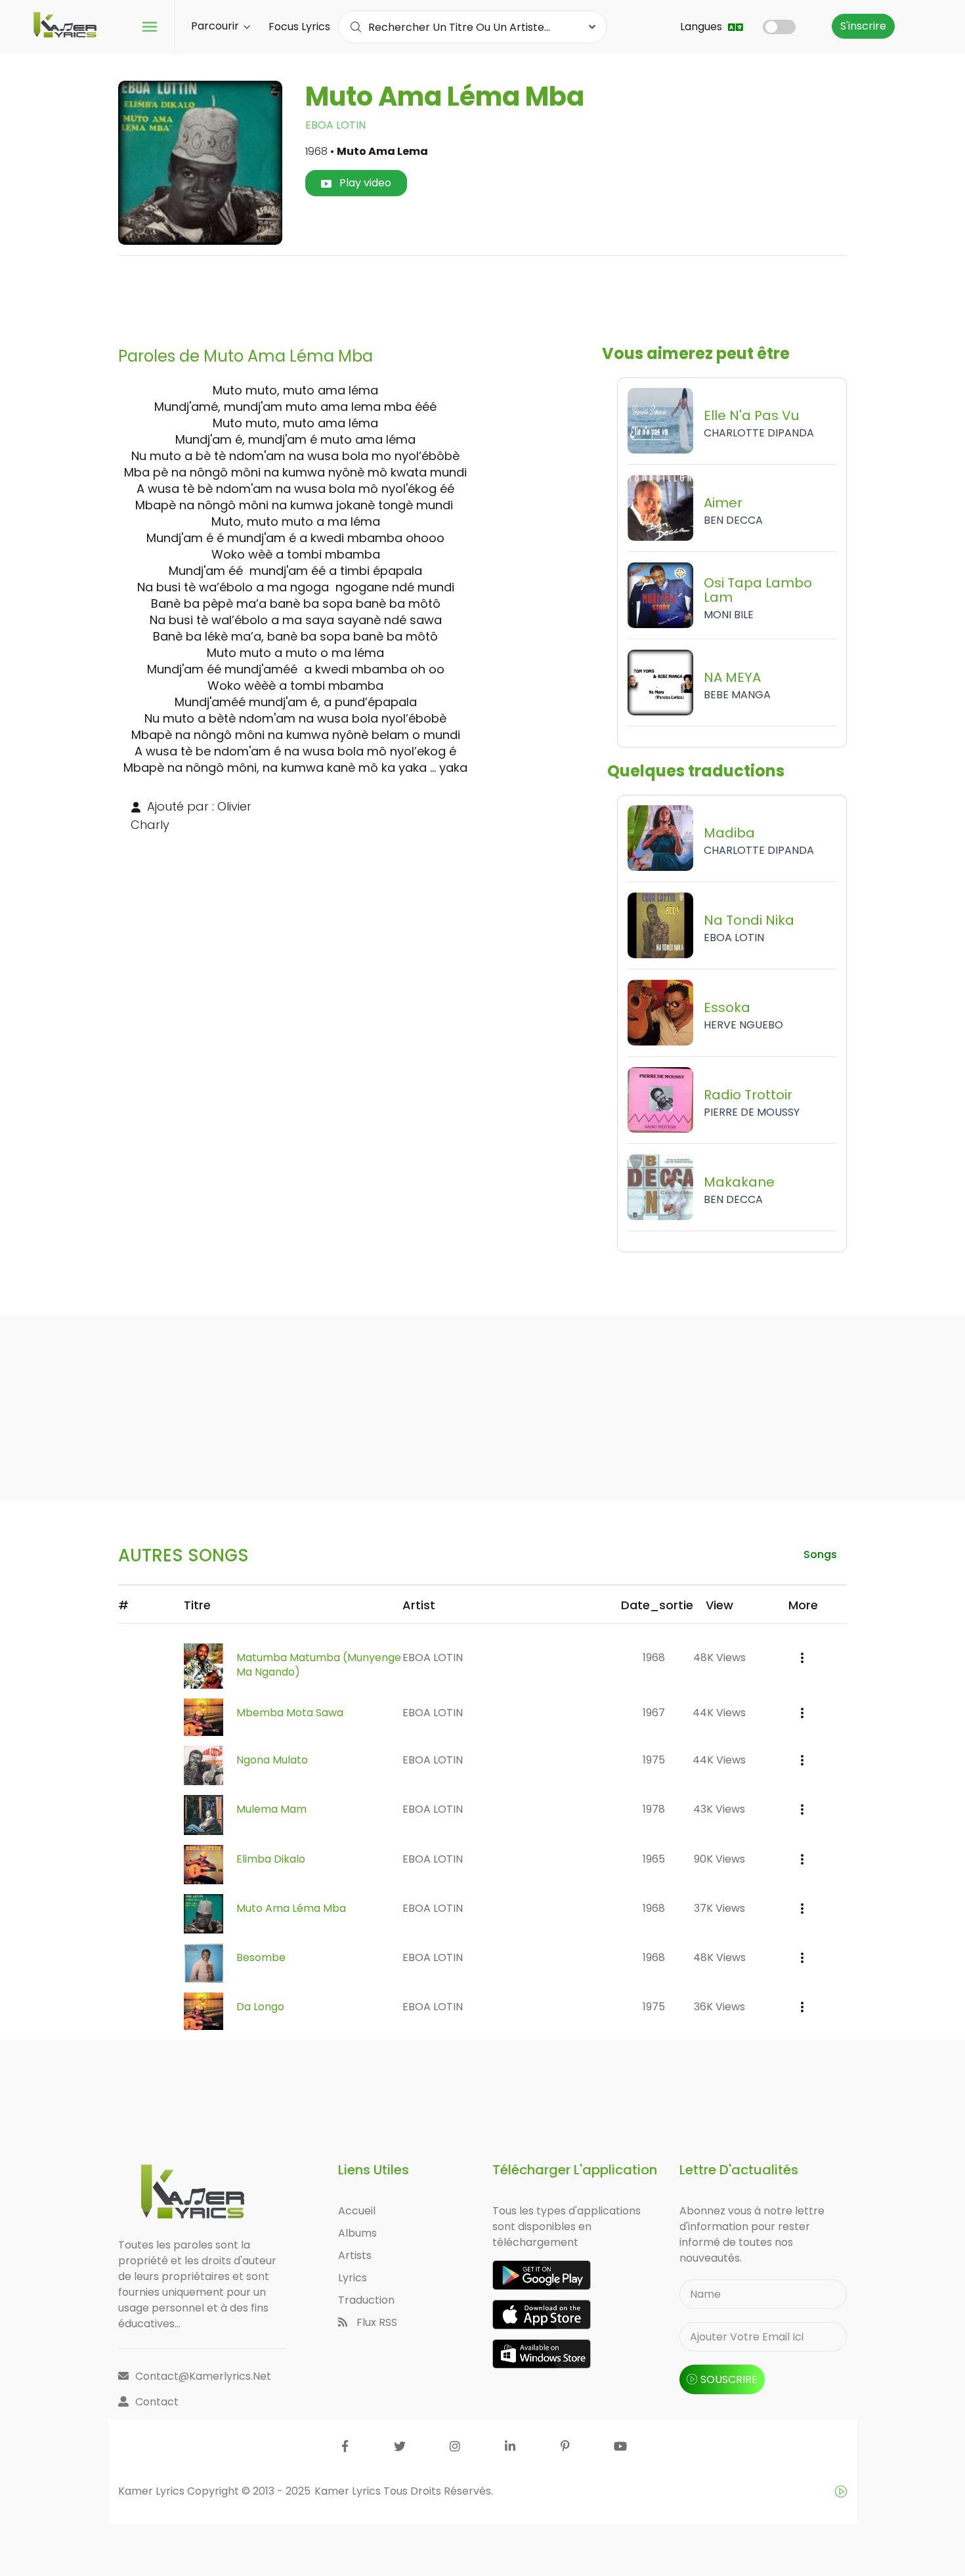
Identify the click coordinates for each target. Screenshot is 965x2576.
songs (820, 1554)
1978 (654, 1809)
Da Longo (260, 2007)
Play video (364, 183)
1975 (654, 1760)
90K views (719, 1859)
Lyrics (353, 2278)
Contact (157, 2402)
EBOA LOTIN (335, 125)
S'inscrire (863, 26)
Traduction (366, 2300)
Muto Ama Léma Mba (291, 1908)
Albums (357, 2233)
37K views (719, 1908)
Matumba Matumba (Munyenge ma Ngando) (319, 1665)
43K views (719, 1809)
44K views (719, 1713)
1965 (654, 1859)
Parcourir (216, 26)
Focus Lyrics (299, 27)
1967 (654, 1713)
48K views (719, 1658)
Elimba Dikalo (271, 1859)
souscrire (729, 2379)
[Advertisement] (482, 296)
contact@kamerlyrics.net (203, 2376)
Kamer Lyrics (349, 2491)
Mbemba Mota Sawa (290, 1713)
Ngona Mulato (272, 1760)
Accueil (357, 2211)
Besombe (261, 1957)
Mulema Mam (271, 1809)
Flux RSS (375, 2322)
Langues (702, 27)
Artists (355, 2255)
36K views (719, 2007)
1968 (654, 1658)
